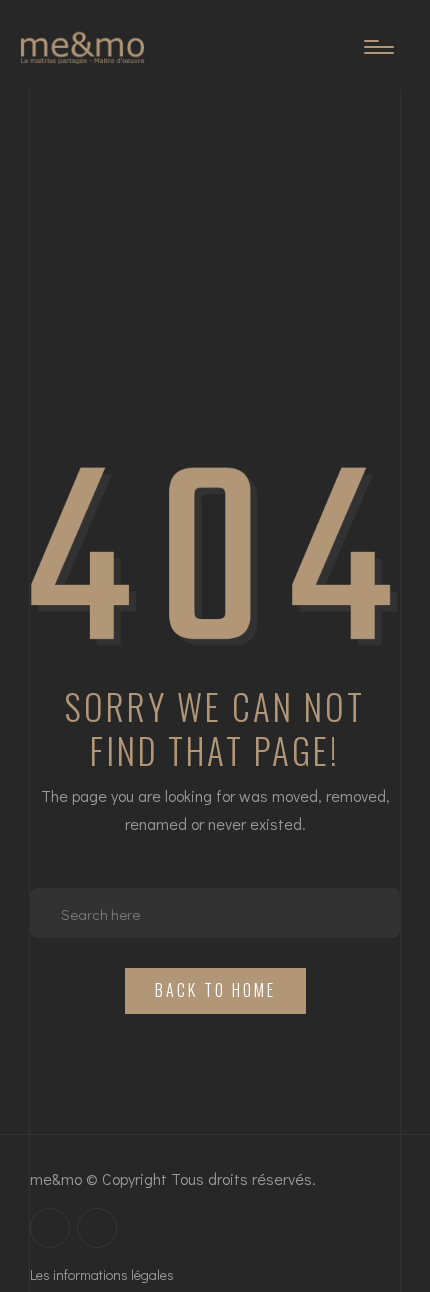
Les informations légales (102, 1274)
